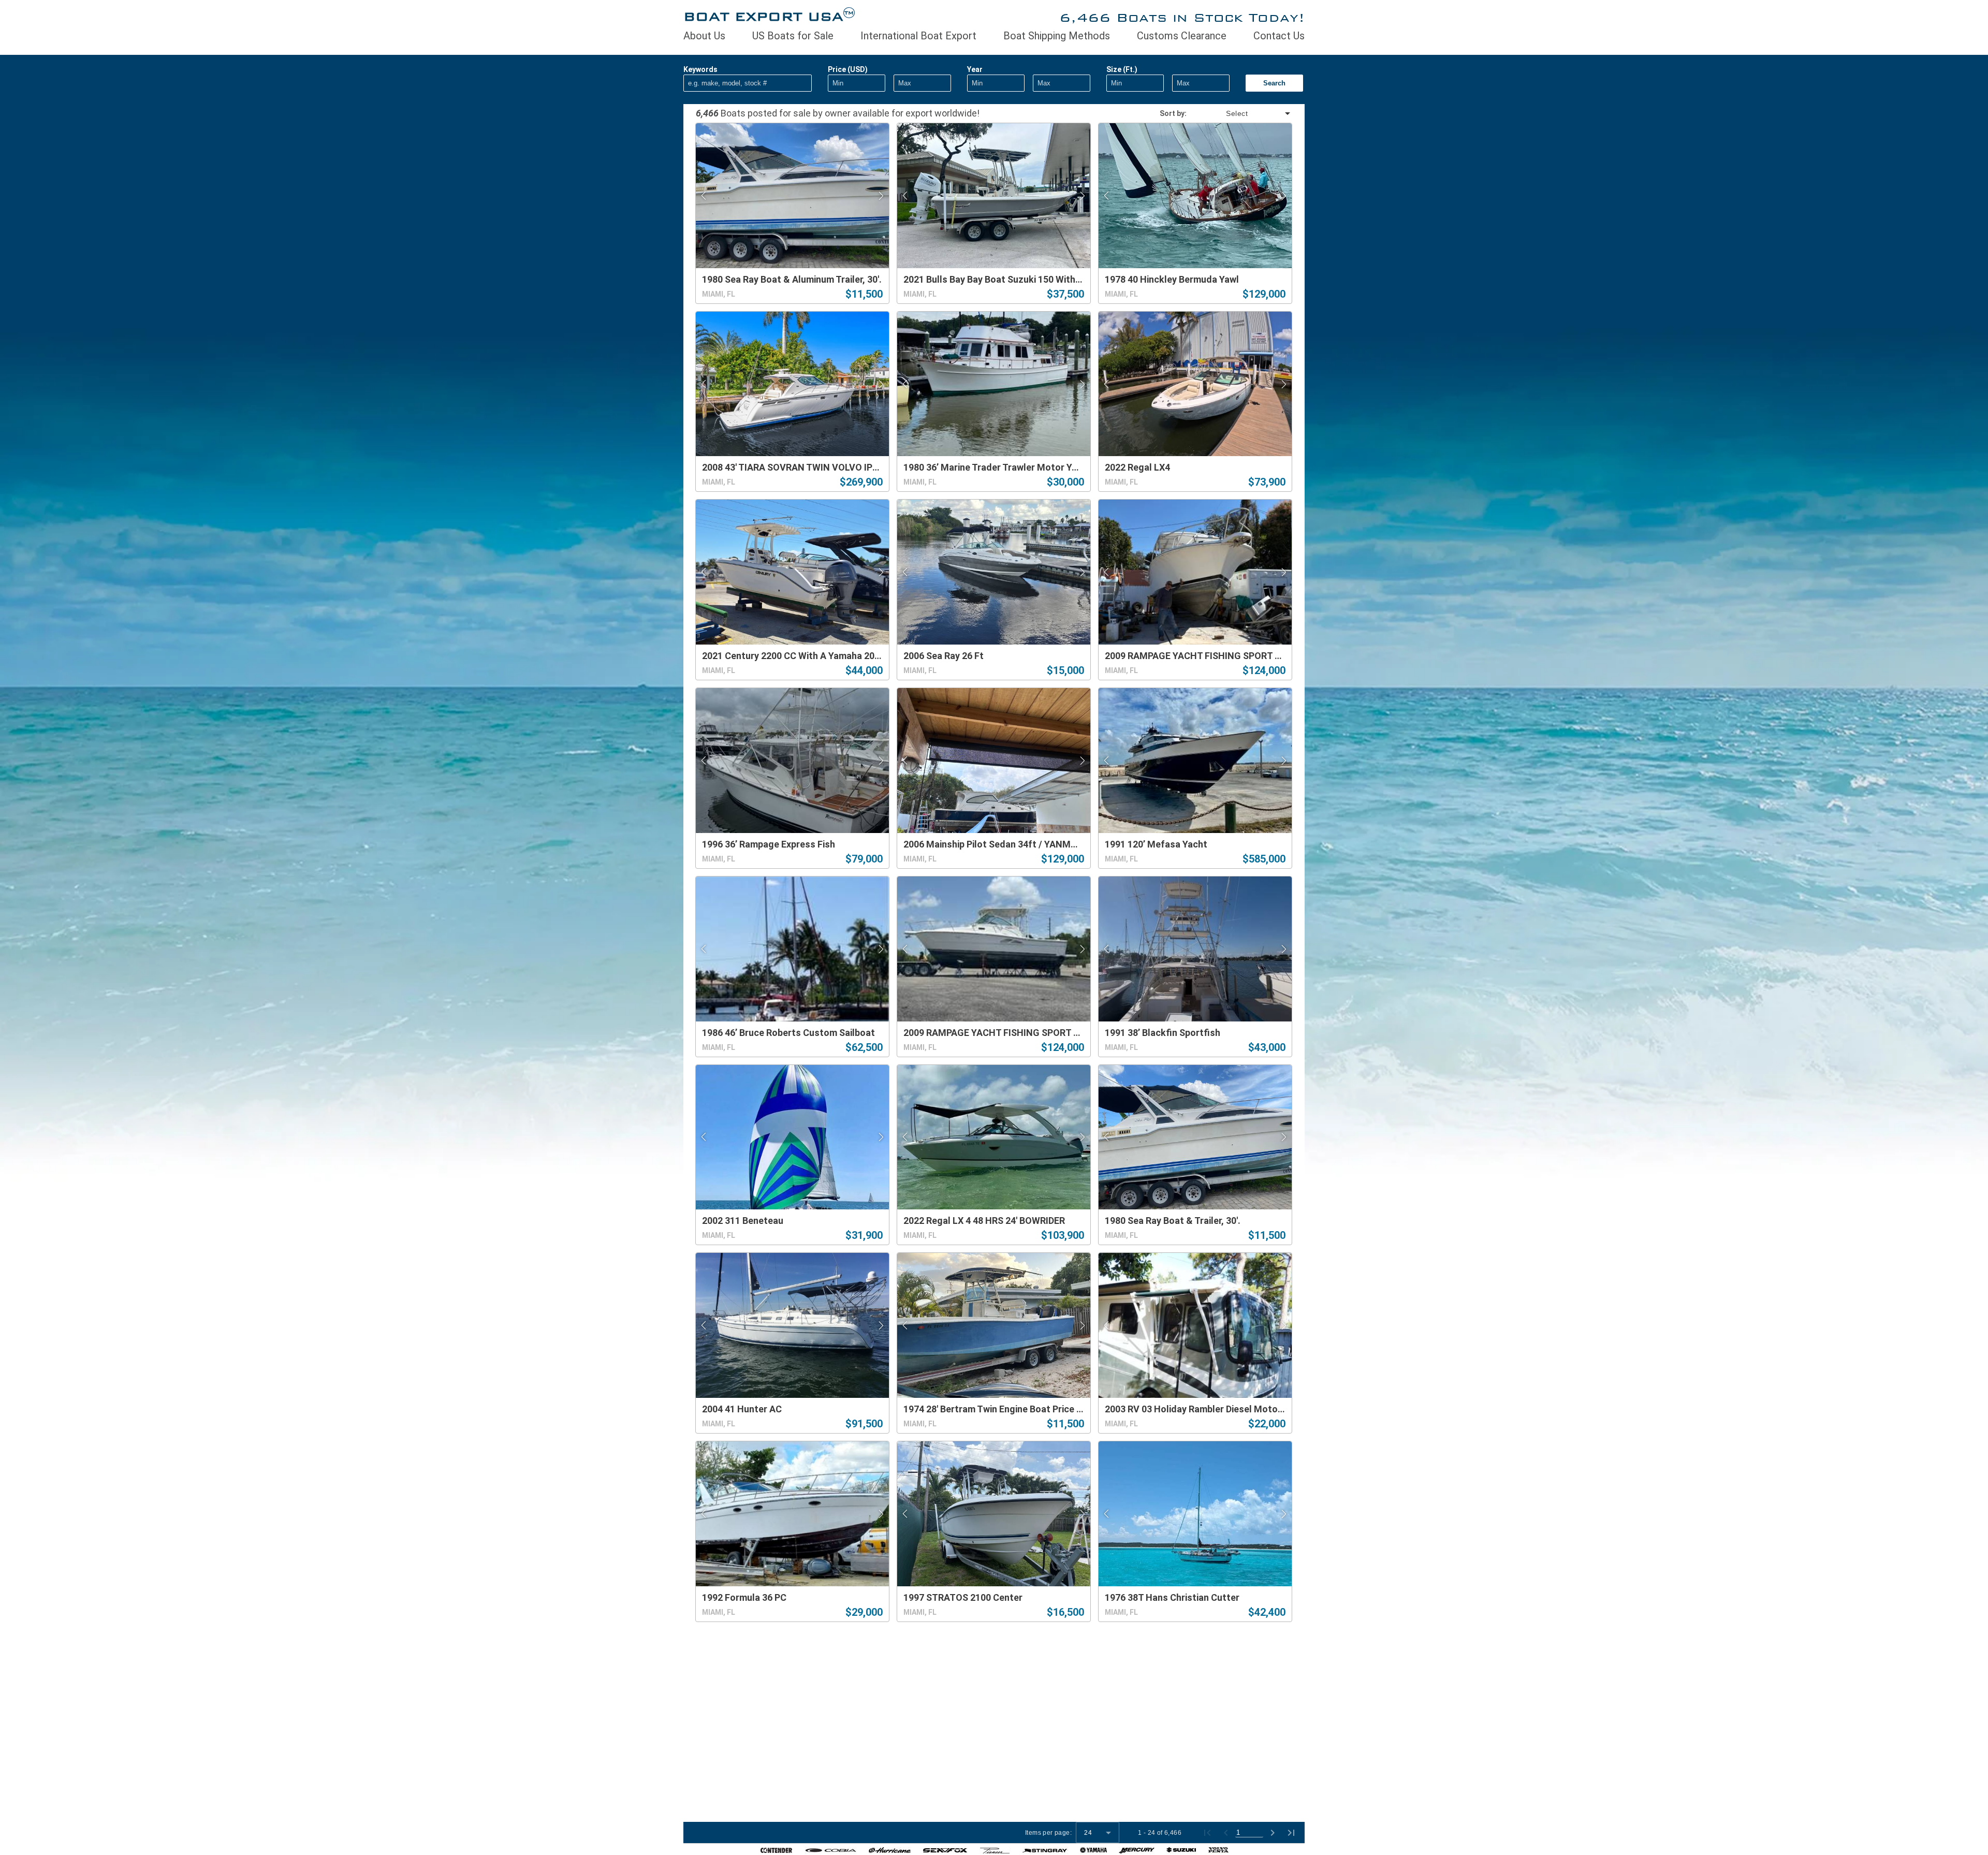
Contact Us (1279, 36)
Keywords (700, 69)
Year (975, 69)
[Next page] (1273, 1833)
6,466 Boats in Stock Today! (1182, 17)
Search (1274, 83)
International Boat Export (918, 36)
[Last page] (1291, 1833)
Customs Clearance (1182, 36)
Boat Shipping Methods (1057, 36)
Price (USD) (848, 69)
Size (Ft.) (1122, 69)
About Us (704, 36)
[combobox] (1239, 113)
